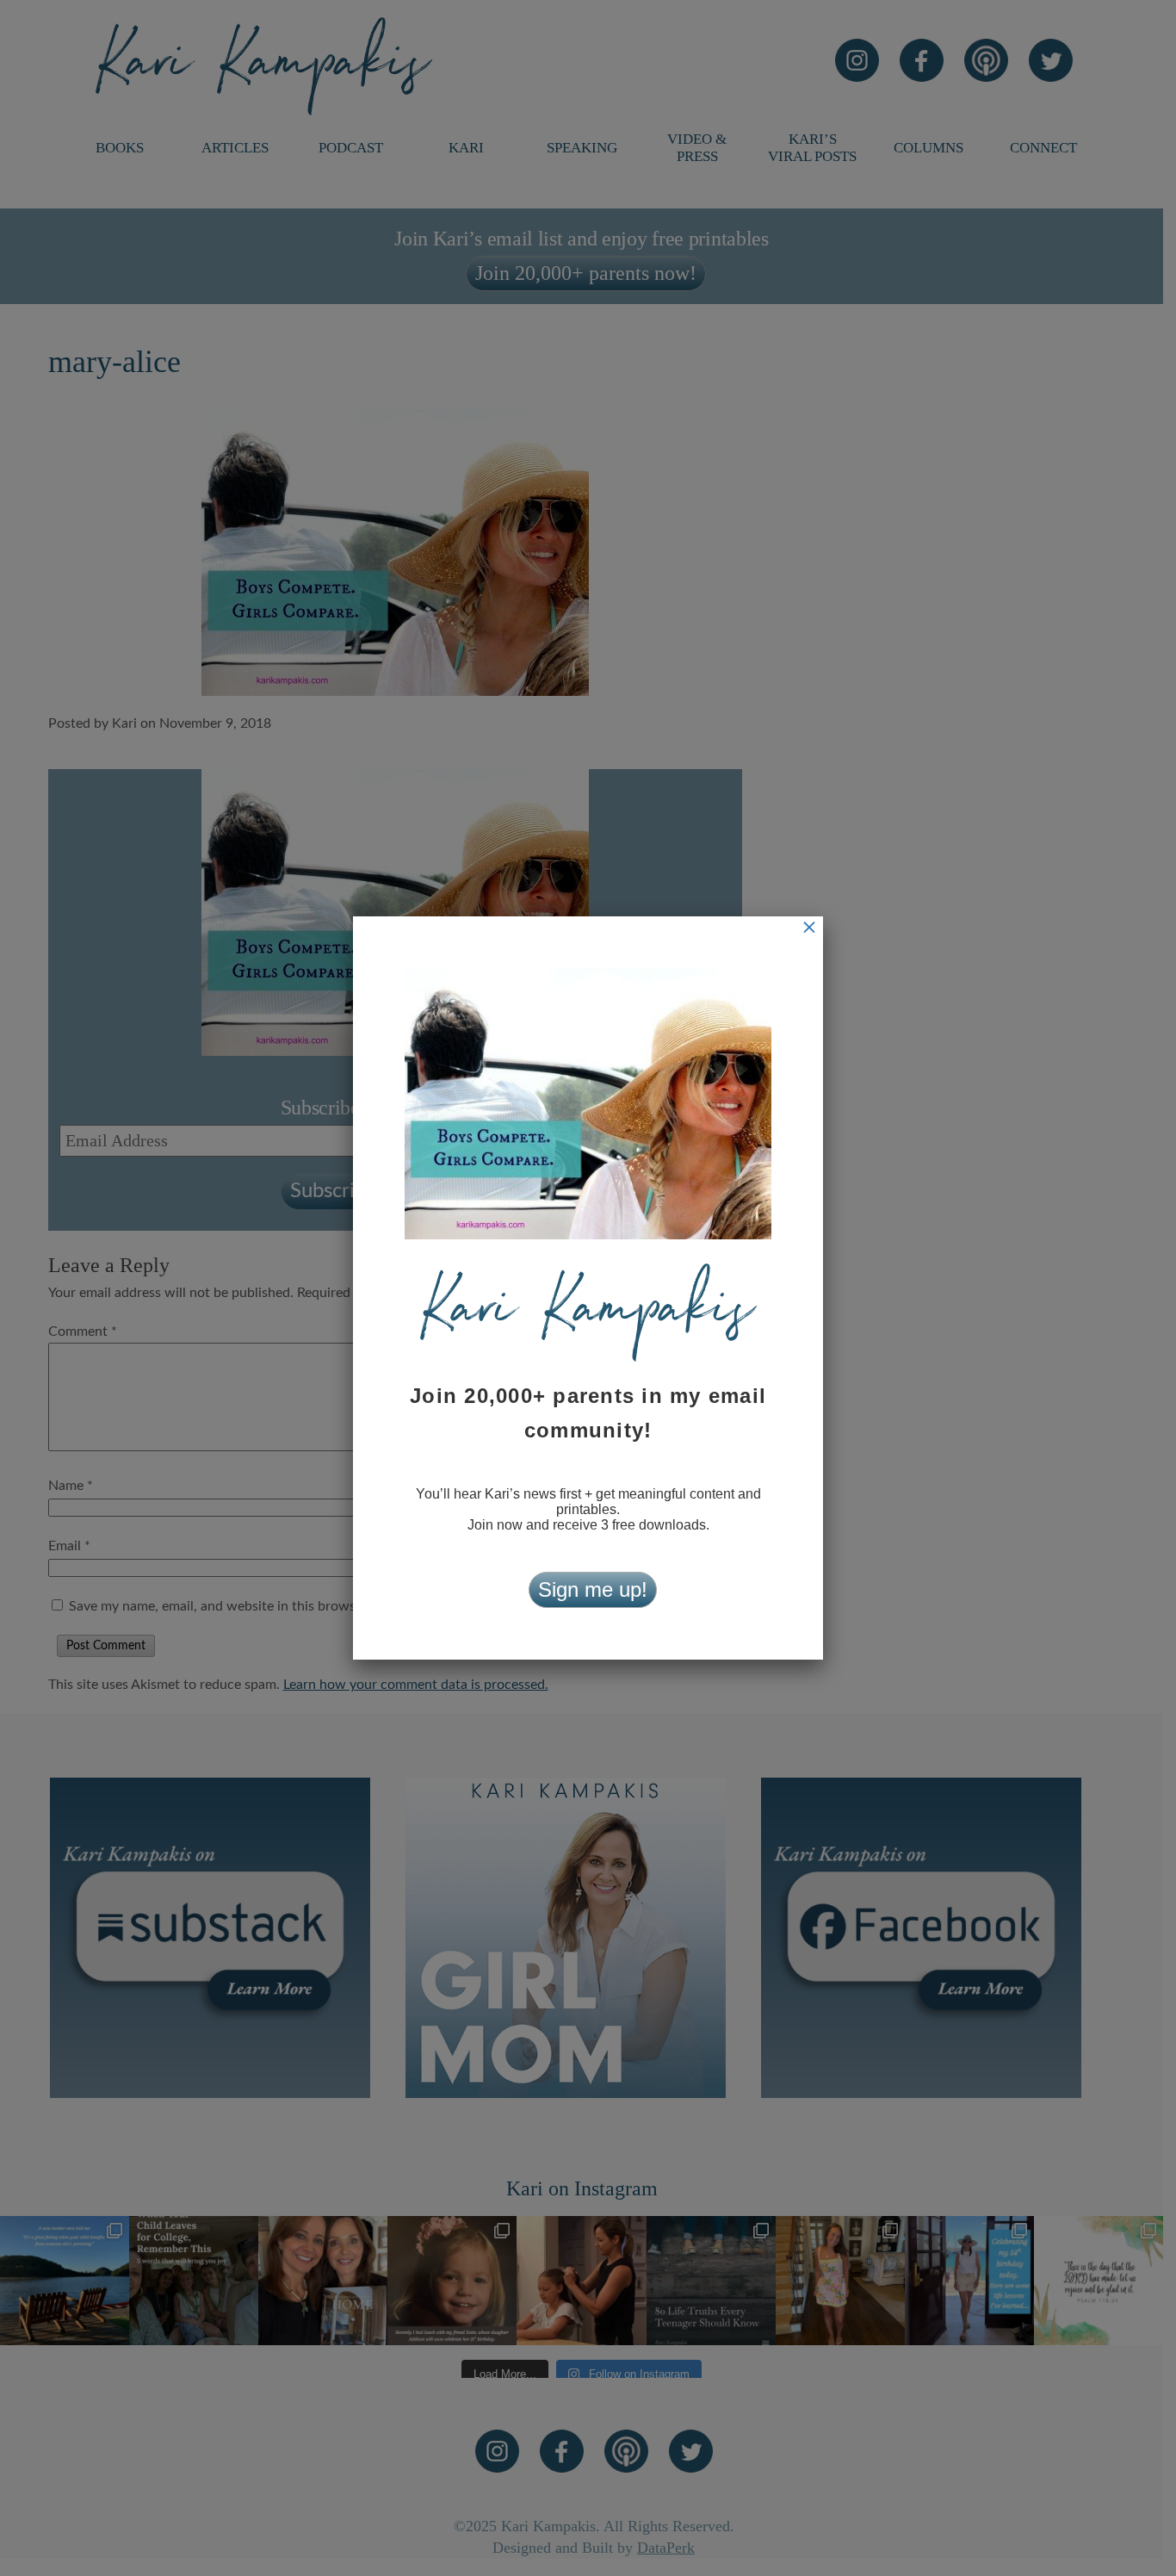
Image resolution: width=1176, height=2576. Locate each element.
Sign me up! (593, 1589)
